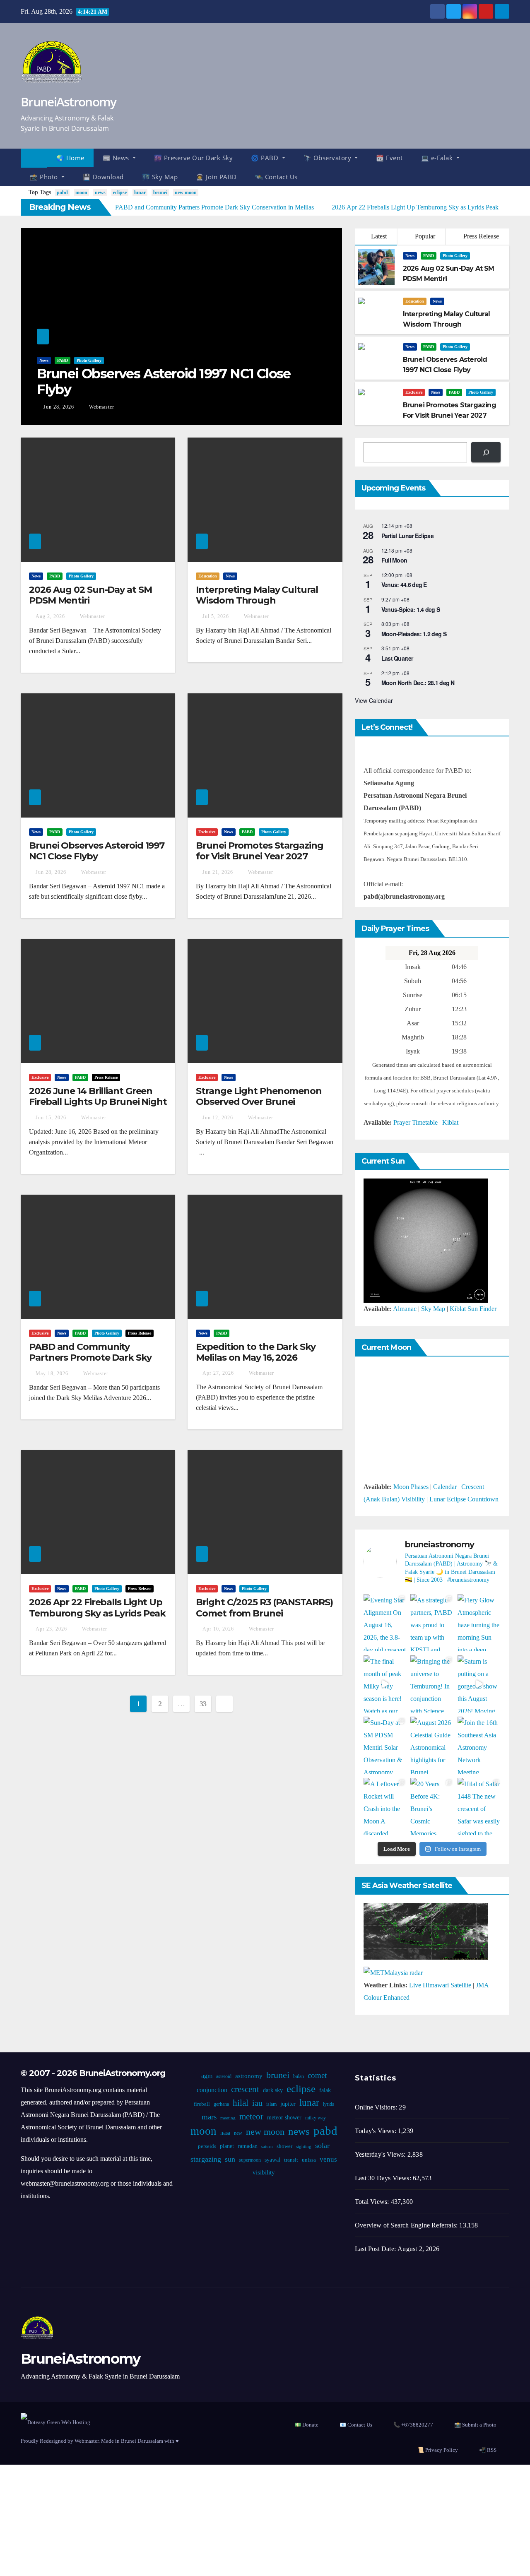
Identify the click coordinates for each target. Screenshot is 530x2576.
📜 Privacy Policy (438, 2450)
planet (227, 2146)
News (44, 360)
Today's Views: (376, 2131)
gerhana (221, 2104)
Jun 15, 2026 (51, 1118)
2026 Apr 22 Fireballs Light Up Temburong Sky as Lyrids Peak (97, 1608)
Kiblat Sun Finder (473, 1309)
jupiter (288, 2104)
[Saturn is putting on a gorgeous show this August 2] (479, 1684)
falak (325, 2090)
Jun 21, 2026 (218, 872)
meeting (228, 2118)
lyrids (329, 2104)
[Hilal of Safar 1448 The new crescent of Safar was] (479, 1806)
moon (81, 192)
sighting (304, 2147)
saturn (267, 2147)
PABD (63, 360)
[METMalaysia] (393, 1972)
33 (203, 1704)
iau (257, 2103)
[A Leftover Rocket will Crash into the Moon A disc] (385, 1806)
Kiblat (450, 1122)
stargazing (206, 2159)
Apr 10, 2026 (218, 1629)
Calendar (445, 1487)
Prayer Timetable (416, 1122)
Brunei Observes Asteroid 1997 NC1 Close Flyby (164, 381)
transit (291, 2160)
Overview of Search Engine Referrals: (407, 2225)
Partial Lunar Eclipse (407, 536)
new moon (186, 192)
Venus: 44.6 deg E (404, 584)
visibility (264, 2172)
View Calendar (374, 700)
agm (207, 2076)
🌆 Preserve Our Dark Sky (194, 158)
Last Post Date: (376, 2249)
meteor (251, 2117)
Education (415, 301)
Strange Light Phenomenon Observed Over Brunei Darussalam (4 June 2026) (259, 1102)
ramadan (248, 2146)
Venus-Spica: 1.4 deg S (411, 609)
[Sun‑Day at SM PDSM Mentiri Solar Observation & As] (385, 1745)
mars (209, 2117)
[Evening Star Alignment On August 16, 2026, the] (385, 1623)
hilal (241, 2103)
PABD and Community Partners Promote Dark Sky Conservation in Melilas (90, 1358)
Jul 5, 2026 (216, 616)
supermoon (250, 2160)
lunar (140, 192)
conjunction (212, 2090)
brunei (160, 192)
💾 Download (103, 177)
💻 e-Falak (438, 158)
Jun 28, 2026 (59, 407)
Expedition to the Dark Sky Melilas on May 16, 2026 (255, 1352)
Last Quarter (397, 658)
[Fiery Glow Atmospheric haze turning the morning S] (479, 1623)
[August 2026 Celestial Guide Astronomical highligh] (432, 1745)
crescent (245, 2089)
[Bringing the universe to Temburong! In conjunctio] (432, 1684)
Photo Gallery (89, 360)
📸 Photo (45, 177)
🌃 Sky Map (160, 177)
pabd (62, 192)
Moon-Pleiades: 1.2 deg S (414, 634)
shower (284, 2146)
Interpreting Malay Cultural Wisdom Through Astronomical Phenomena (257, 601)
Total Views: (373, 2202)
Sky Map (433, 1309)
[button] (507, 167)
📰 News (117, 158)
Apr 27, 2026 (218, 1373)
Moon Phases (411, 1487)
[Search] (486, 452)
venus (328, 2159)
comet (317, 2075)
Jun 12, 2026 (218, 1118)
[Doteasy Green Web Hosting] (55, 2421)
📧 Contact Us (356, 2425)
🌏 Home (70, 158)
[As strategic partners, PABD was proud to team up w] (432, 1623)
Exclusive (414, 392)
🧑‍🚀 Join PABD (216, 177)
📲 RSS (488, 2450)
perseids (207, 2146)
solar (322, 2145)
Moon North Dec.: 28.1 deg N (418, 683)
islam (271, 2104)
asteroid (224, 2076)
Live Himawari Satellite (440, 1985)
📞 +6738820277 (413, 2425)
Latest (379, 236)
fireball (202, 2104)
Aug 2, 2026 (50, 616)
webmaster (101, 407)
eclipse (120, 192)
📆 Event (389, 158)
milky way (316, 2118)
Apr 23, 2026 (51, 1629)
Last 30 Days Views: (384, 2178)
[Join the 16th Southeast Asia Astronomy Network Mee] (479, 1745)
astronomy (249, 2076)
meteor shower (284, 2118)
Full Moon (394, 560)
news (100, 192)
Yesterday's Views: (381, 2154)
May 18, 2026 (52, 1373)
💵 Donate (306, 2425)
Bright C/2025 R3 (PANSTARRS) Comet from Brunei (264, 1608)
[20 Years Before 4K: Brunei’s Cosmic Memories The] (432, 1806)
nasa (225, 2133)
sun (230, 2159)
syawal (272, 2160)
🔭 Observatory (328, 158)
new (238, 2133)
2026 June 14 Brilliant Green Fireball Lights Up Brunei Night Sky (98, 1102)
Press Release (480, 236)
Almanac (405, 1309)
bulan (299, 2076)
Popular (424, 236)
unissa (309, 2160)
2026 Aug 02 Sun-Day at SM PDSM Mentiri (90, 595)
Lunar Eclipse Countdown (464, 1499)
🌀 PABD (266, 158)
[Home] (34, 158)
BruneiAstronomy (69, 102)
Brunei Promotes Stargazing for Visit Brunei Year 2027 (259, 851)
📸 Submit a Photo (475, 2425)
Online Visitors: (377, 2107)
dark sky (273, 2090)
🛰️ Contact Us (276, 177)
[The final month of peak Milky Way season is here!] (385, 1684)
